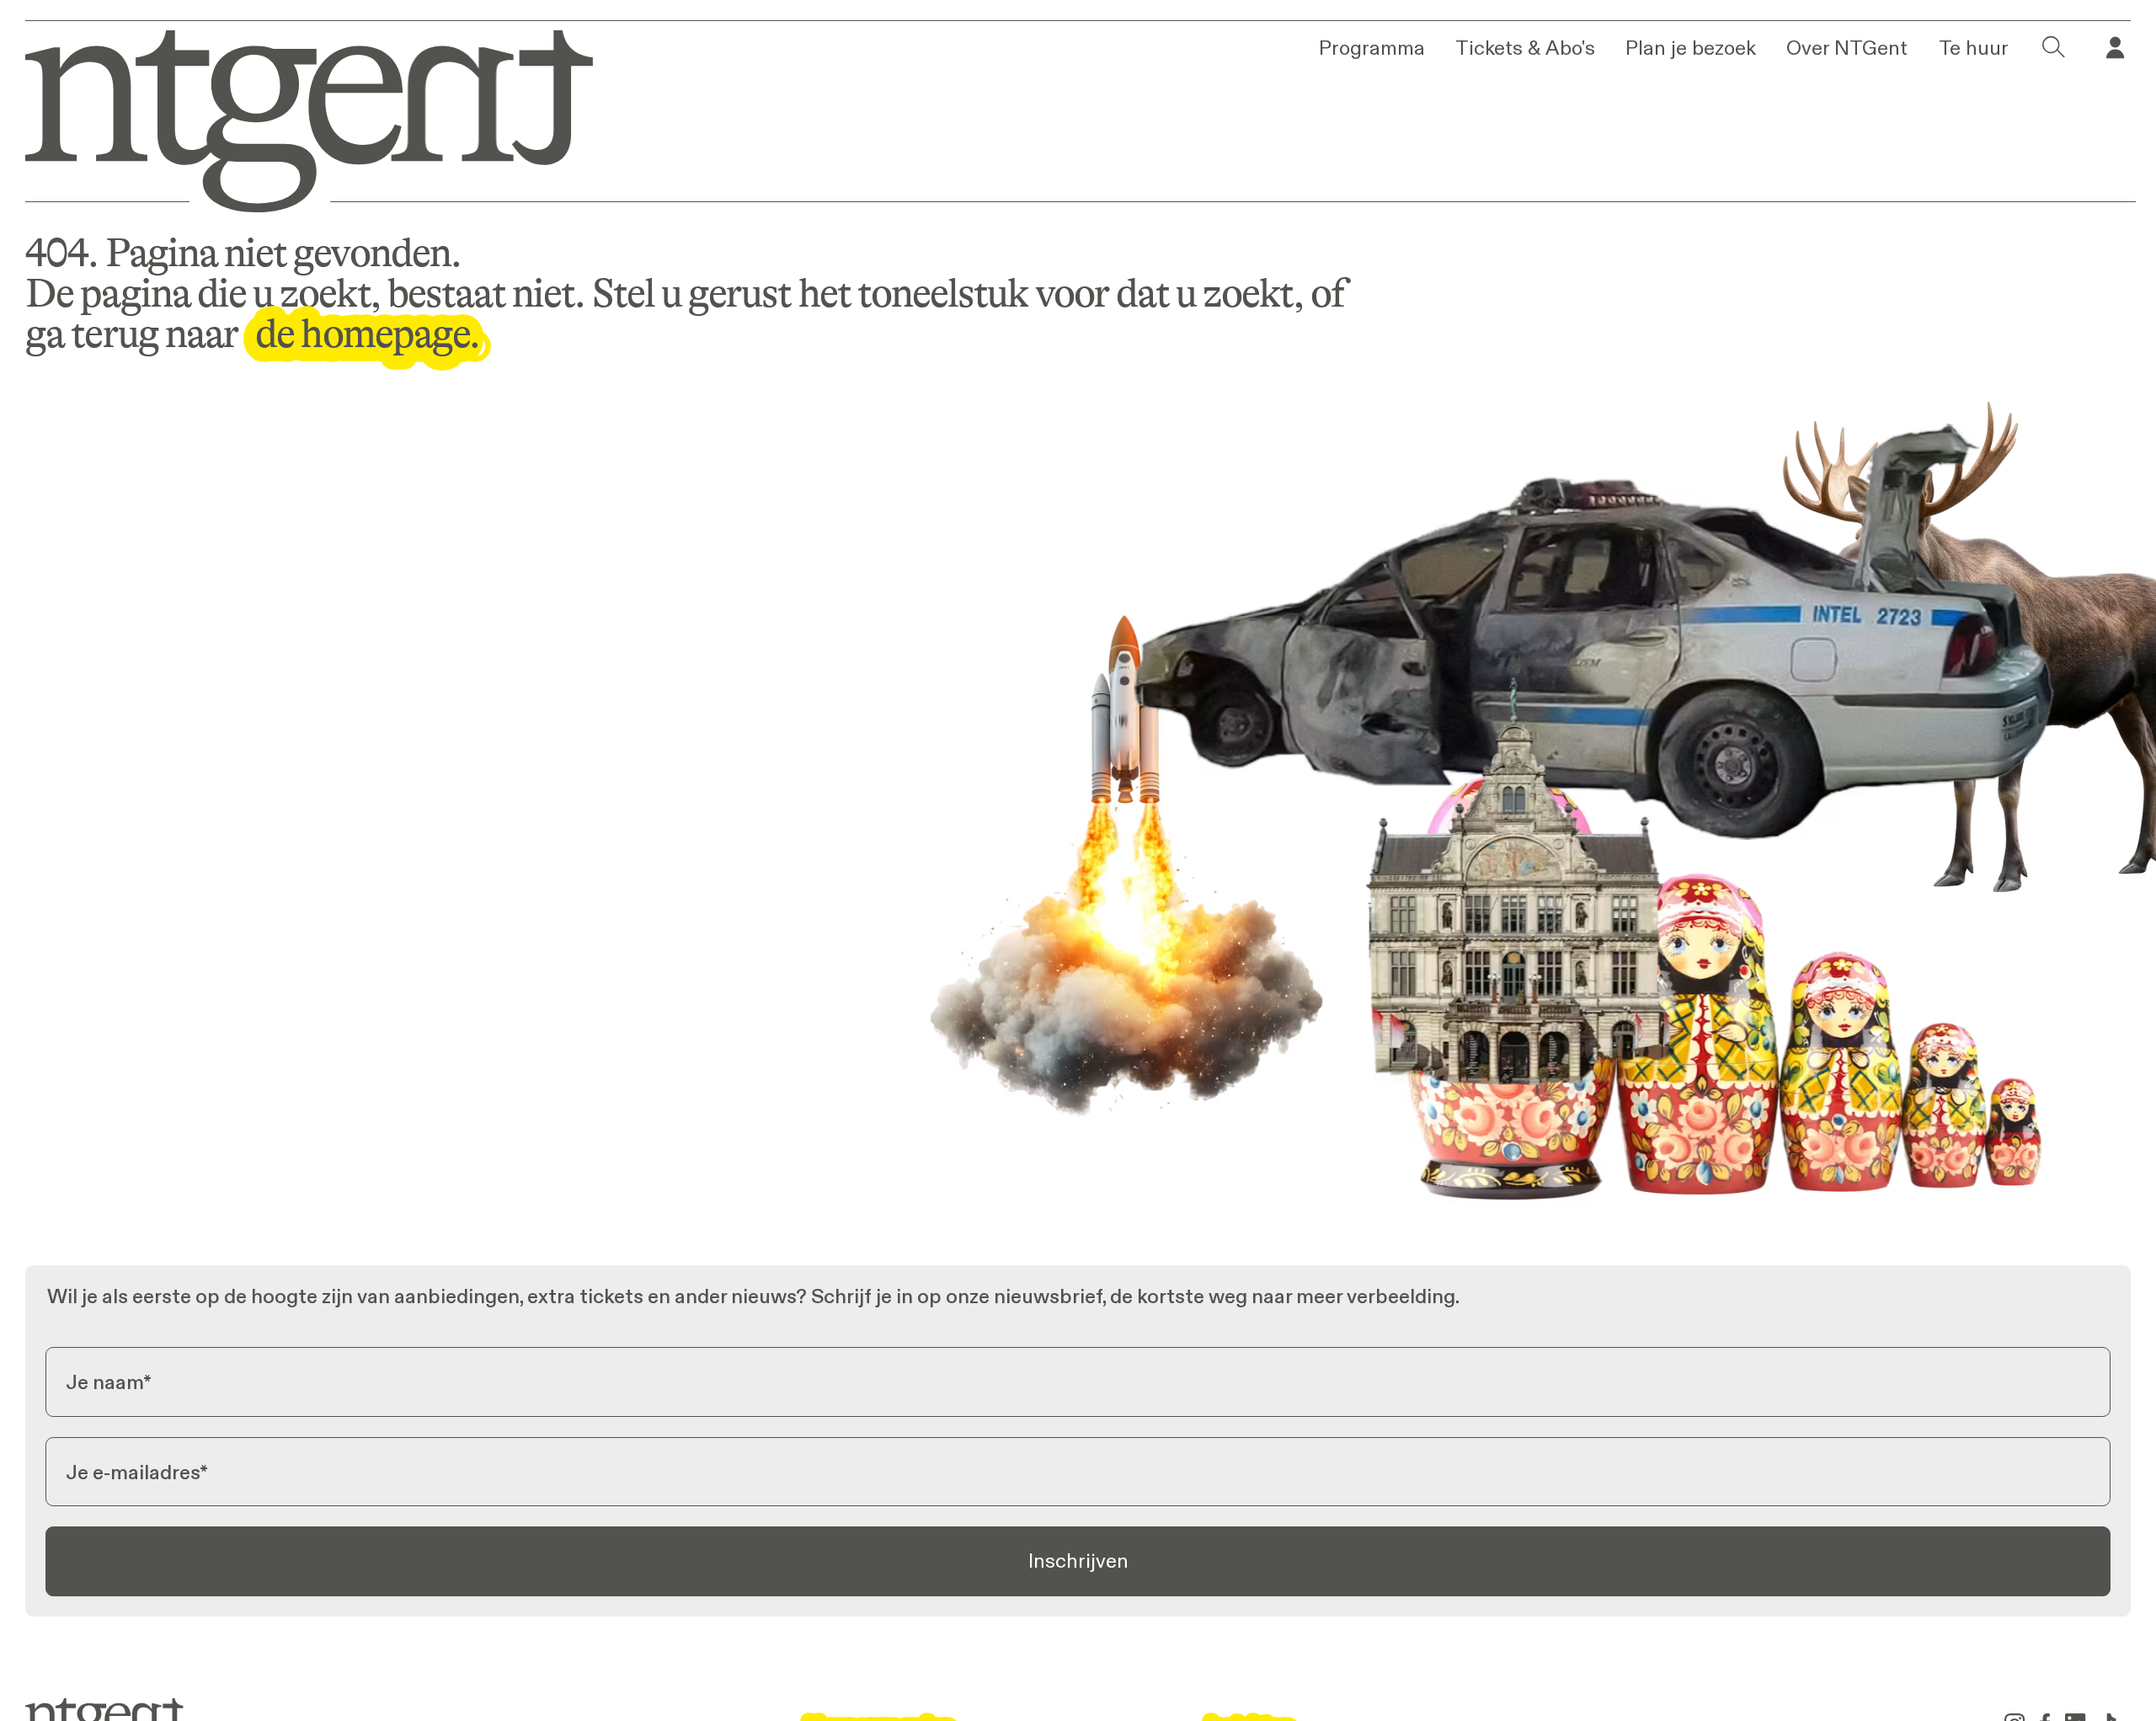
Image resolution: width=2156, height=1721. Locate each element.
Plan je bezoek (1691, 48)
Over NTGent (1847, 48)
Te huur (1974, 48)
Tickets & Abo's (1525, 48)
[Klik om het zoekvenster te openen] (2054, 48)
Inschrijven (1078, 1561)
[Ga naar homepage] (291, 116)
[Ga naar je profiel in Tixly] (2115, 48)
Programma (1372, 48)
